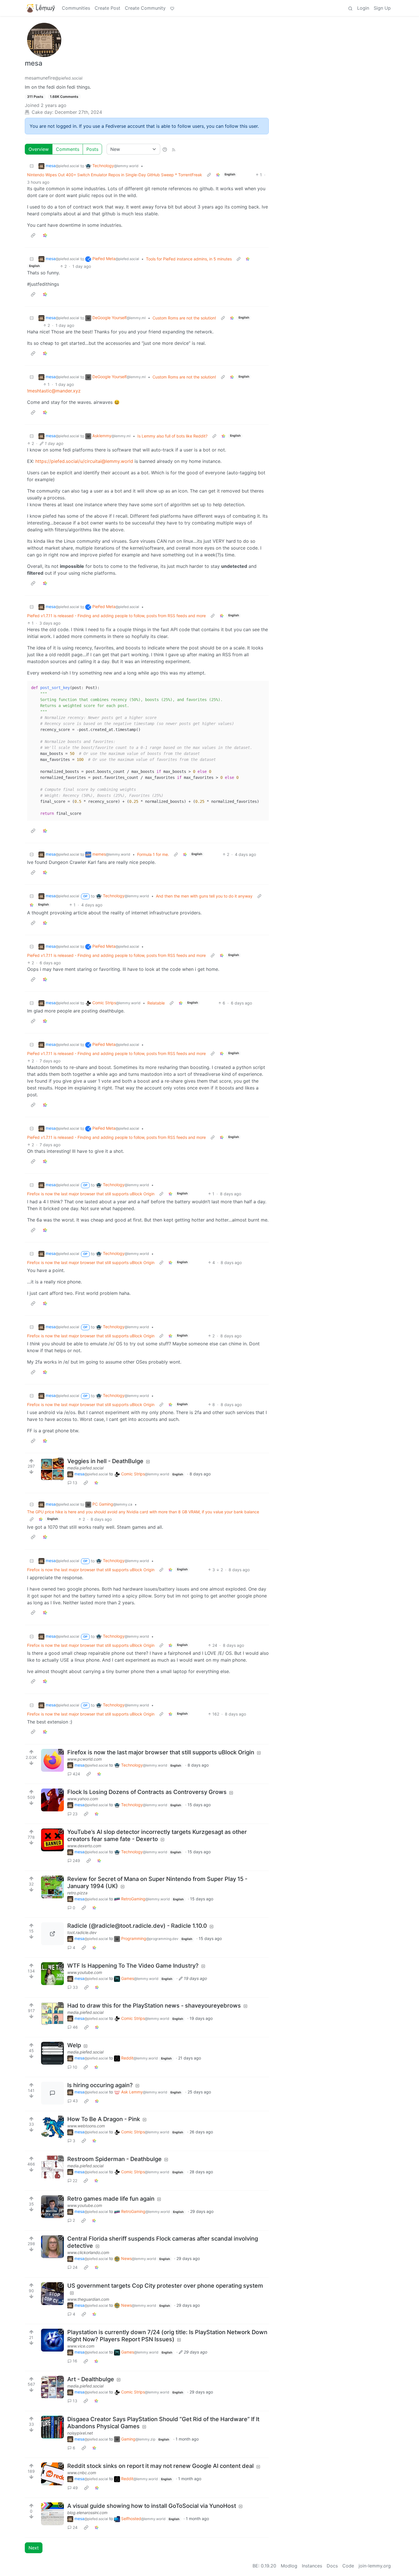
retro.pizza (77, 1893)
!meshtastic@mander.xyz (54, 391)
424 (76, 1774)
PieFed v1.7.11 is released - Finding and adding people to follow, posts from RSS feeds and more (116, 616)
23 (75, 1814)
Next (34, 2548)
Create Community (145, 8)
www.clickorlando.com (88, 2252)
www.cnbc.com (82, 2473)
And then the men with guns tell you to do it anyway (204, 896)
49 (75, 2488)
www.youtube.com (85, 1972)
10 (75, 2067)
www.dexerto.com (84, 1846)
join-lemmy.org (375, 2566)
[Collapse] (32, 166)
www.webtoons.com (86, 2126)
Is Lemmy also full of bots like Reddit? (172, 436)
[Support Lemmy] (172, 8)
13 (75, 1483)
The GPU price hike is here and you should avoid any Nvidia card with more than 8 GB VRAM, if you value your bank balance (143, 1512)
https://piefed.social (57, 461)
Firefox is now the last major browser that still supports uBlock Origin (91, 1194)
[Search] (350, 8)
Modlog (289, 2566)
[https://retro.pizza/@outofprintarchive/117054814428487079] (52, 1887)
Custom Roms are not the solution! (184, 318)
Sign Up (382, 8)
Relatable (156, 1003)
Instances (312, 2566)
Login (363, 8)
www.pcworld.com (85, 1759)
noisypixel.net (80, 2433)
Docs (332, 2566)
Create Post (107, 8)
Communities (76, 8)
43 (75, 2101)
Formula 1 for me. (153, 854)
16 (75, 2361)
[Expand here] (52, 1469)
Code (348, 2566)
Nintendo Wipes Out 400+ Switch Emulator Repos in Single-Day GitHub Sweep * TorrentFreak (115, 175)
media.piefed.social (85, 1468)
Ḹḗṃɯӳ (45, 8)
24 (75, 2267)
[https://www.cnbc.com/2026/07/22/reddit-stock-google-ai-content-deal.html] (52, 2474)
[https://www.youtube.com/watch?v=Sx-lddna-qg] (52, 1974)
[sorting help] (165, 149)
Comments (68, 149)
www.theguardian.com (88, 2299)
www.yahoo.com (83, 1799)
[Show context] (209, 175)
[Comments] (52, 2093)
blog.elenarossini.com (87, 2513)
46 (75, 2027)
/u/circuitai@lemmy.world (106, 461)
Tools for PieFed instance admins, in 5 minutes (189, 259)
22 (75, 2181)
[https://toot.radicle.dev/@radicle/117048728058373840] (52, 1934)
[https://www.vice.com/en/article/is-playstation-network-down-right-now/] (52, 2340)
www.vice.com (81, 2346)
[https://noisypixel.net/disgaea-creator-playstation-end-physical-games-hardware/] (52, 2427)
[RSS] (174, 149)
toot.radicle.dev (82, 1932)
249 (76, 1861)
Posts (92, 149)
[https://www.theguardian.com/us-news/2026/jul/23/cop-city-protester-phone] (52, 2294)
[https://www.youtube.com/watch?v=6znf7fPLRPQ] (52, 2207)
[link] (218, 175)
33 (75, 1987)
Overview (39, 149)
